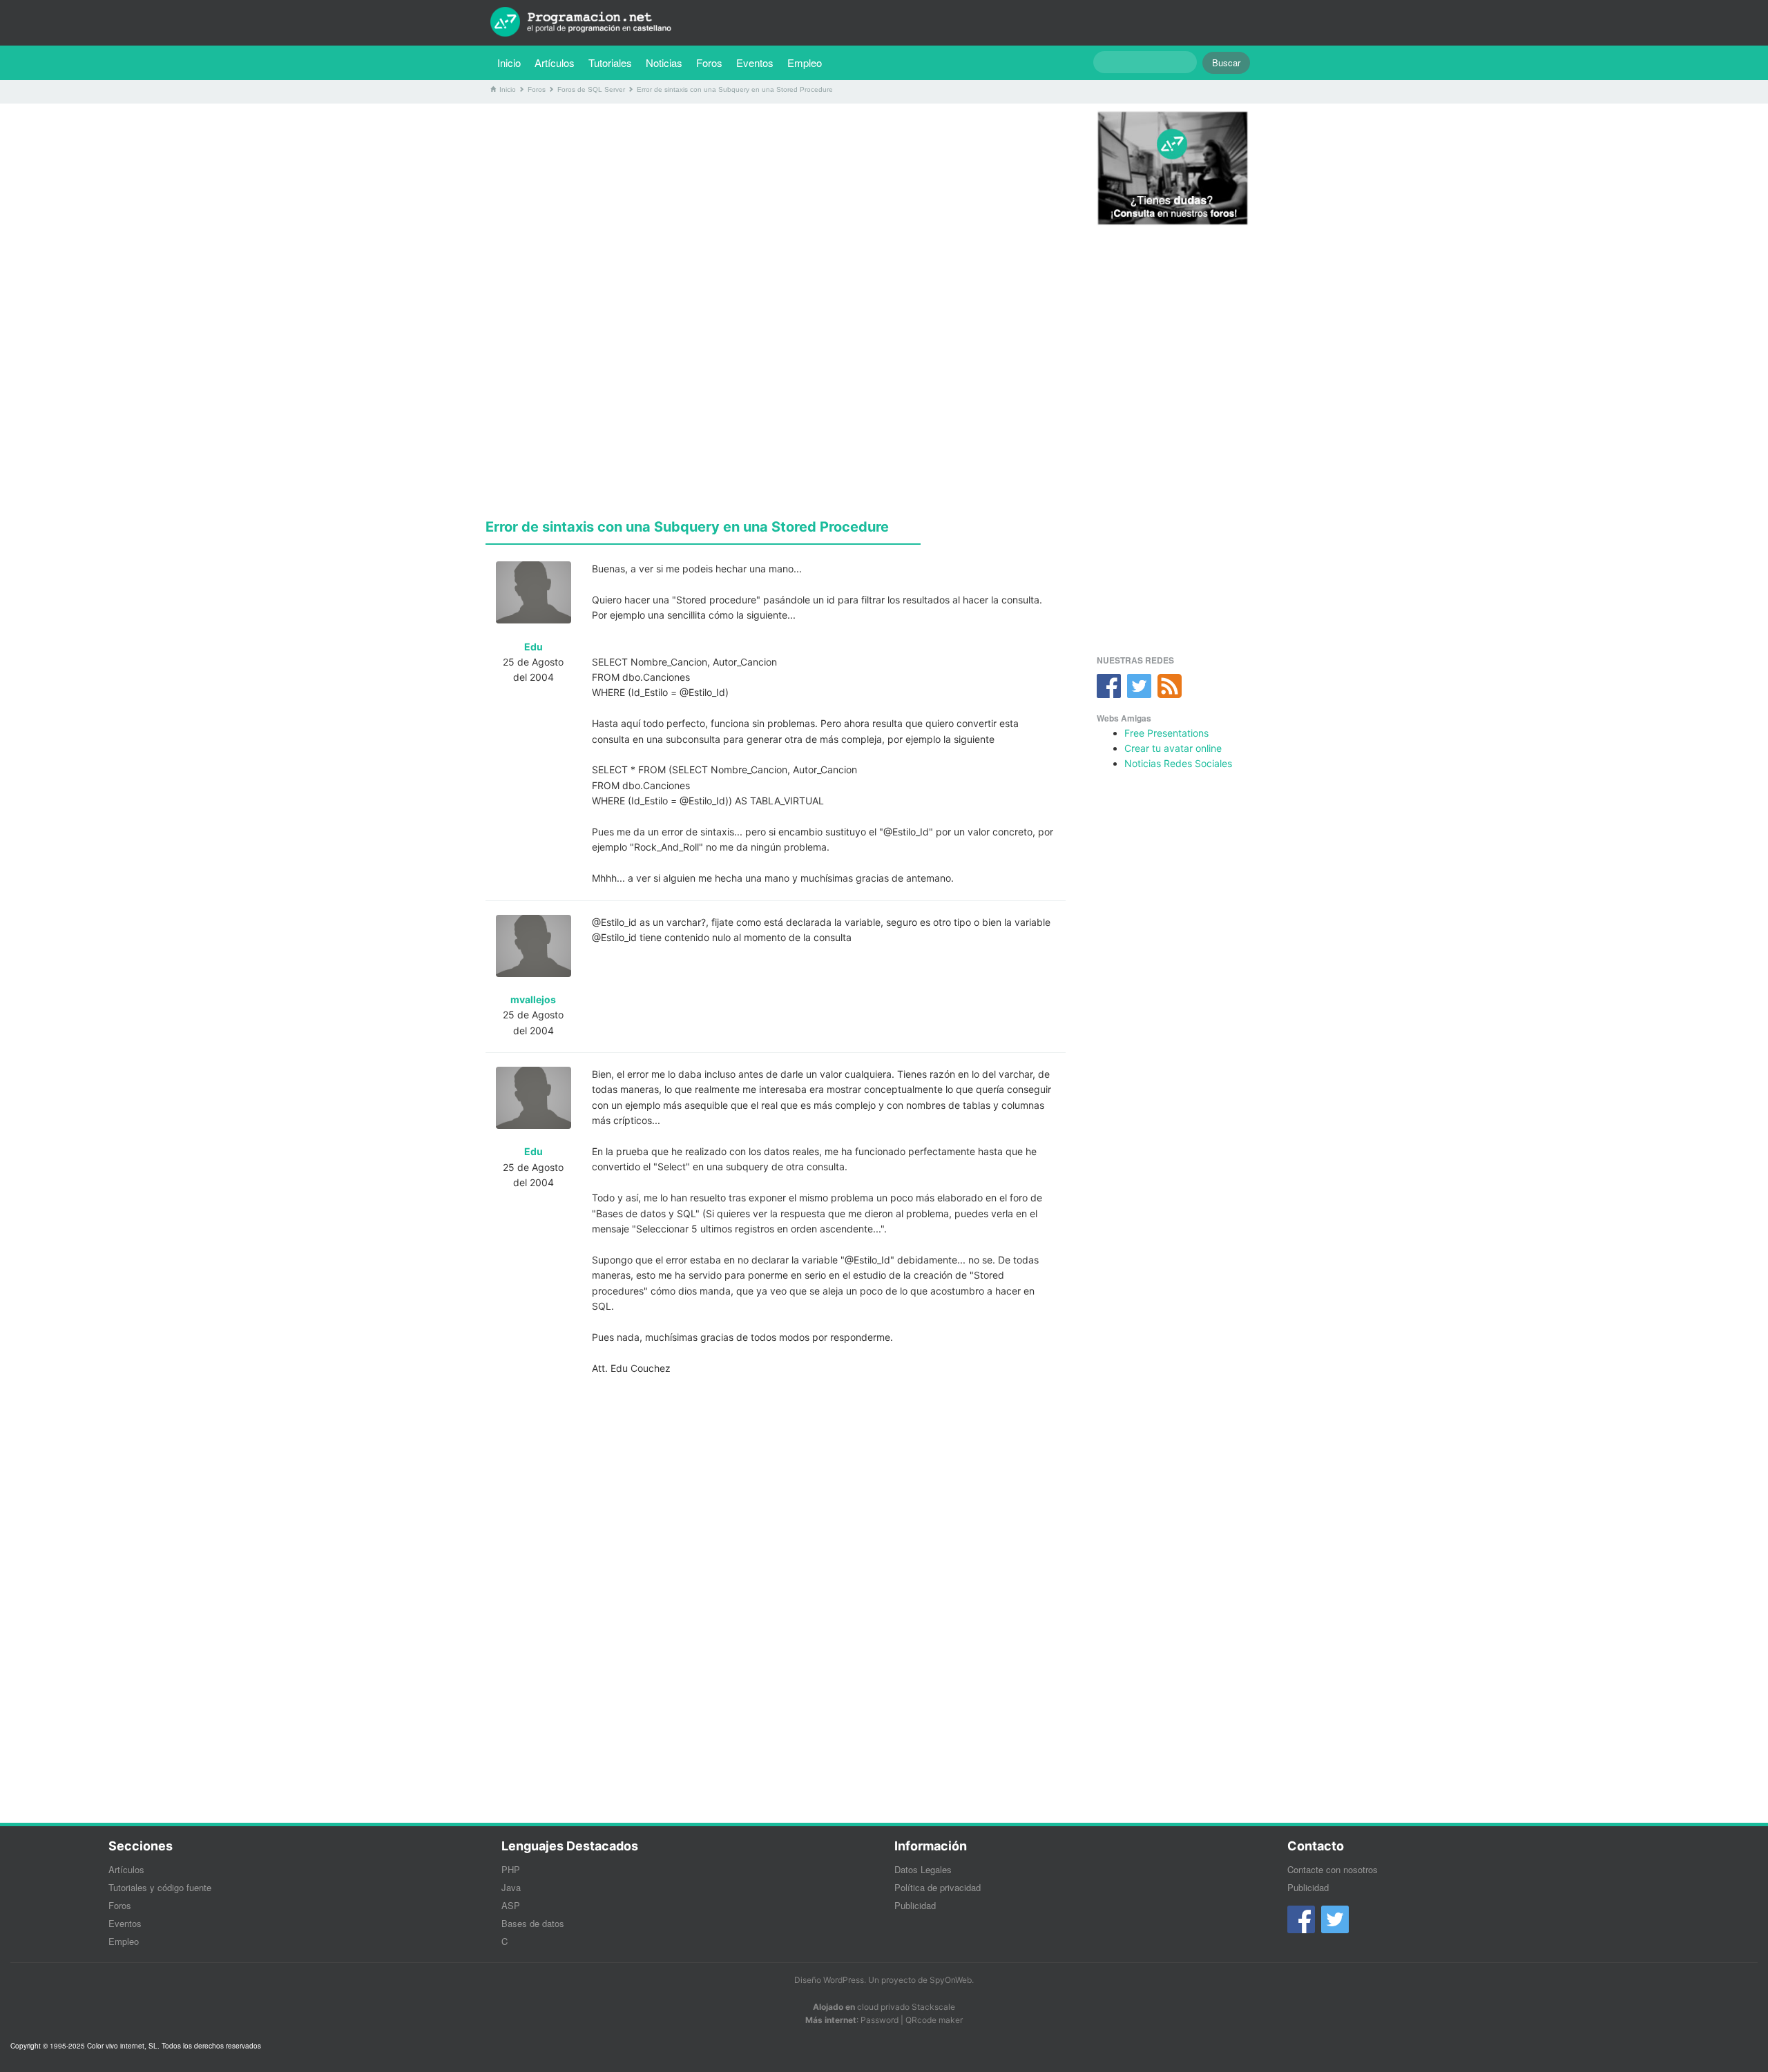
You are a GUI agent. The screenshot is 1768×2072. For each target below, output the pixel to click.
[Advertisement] (776, 211)
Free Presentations (1166, 733)
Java (511, 1887)
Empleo (805, 62)
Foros (709, 62)
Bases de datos (533, 1923)
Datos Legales (923, 1869)
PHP (511, 1869)
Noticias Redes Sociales (1178, 763)
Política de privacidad (938, 1887)
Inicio (509, 62)
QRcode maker (934, 2020)
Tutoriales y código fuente (160, 1887)
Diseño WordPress (829, 1980)
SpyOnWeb (951, 1980)
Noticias (664, 62)
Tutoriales (614, 62)
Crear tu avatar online (1173, 748)
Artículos (555, 62)
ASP (511, 1905)
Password (880, 2020)
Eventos (755, 62)
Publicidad (915, 1905)
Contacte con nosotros (1333, 1869)
